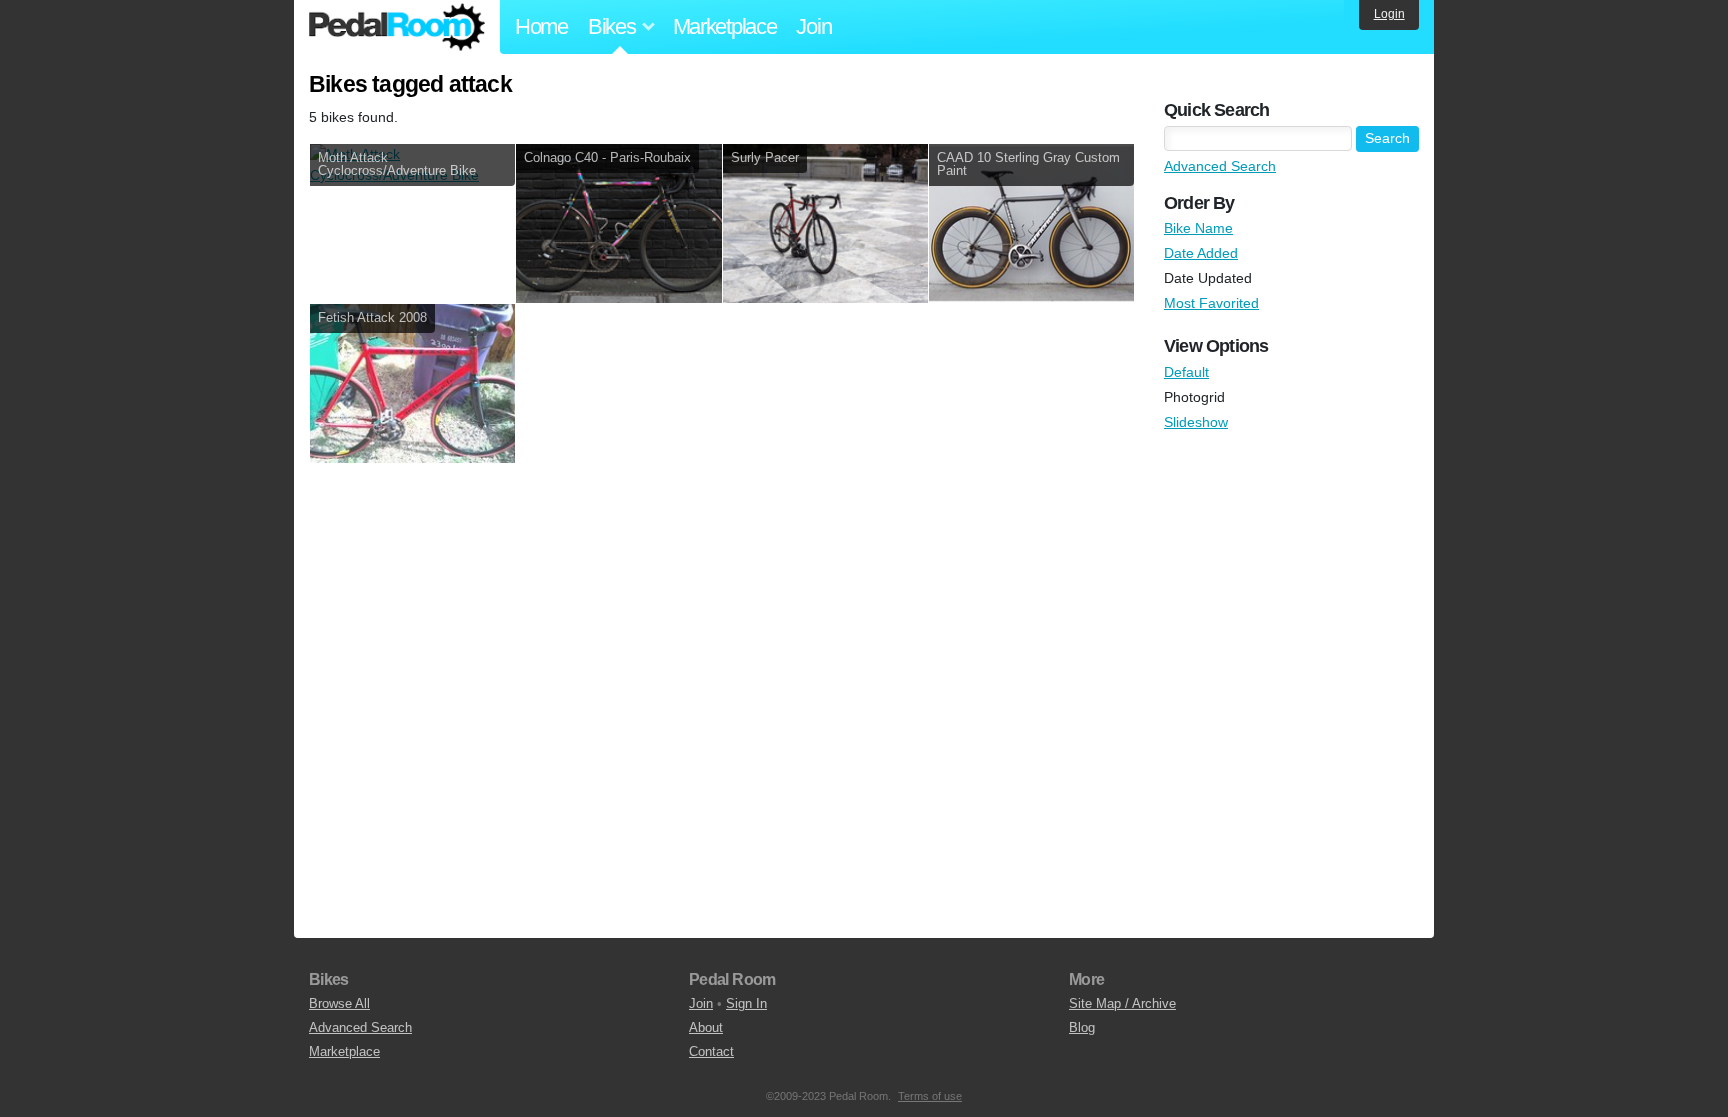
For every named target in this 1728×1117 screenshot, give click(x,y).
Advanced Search (1220, 166)
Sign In (746, 1003)
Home (541, 26)
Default (1186, 372)
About (706, 1027)
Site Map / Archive (1122, 1003)
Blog (1082, 1027)
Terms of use (930, 1096)
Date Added (1201, 253)
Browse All (339, 1003)
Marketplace (725, 26)
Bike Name (1198, 228)
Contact (711, 1051)
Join (813, 26)
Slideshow (1196, 422)
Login (1389, 14)
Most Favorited (1211, 303)
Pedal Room (397, 27)
